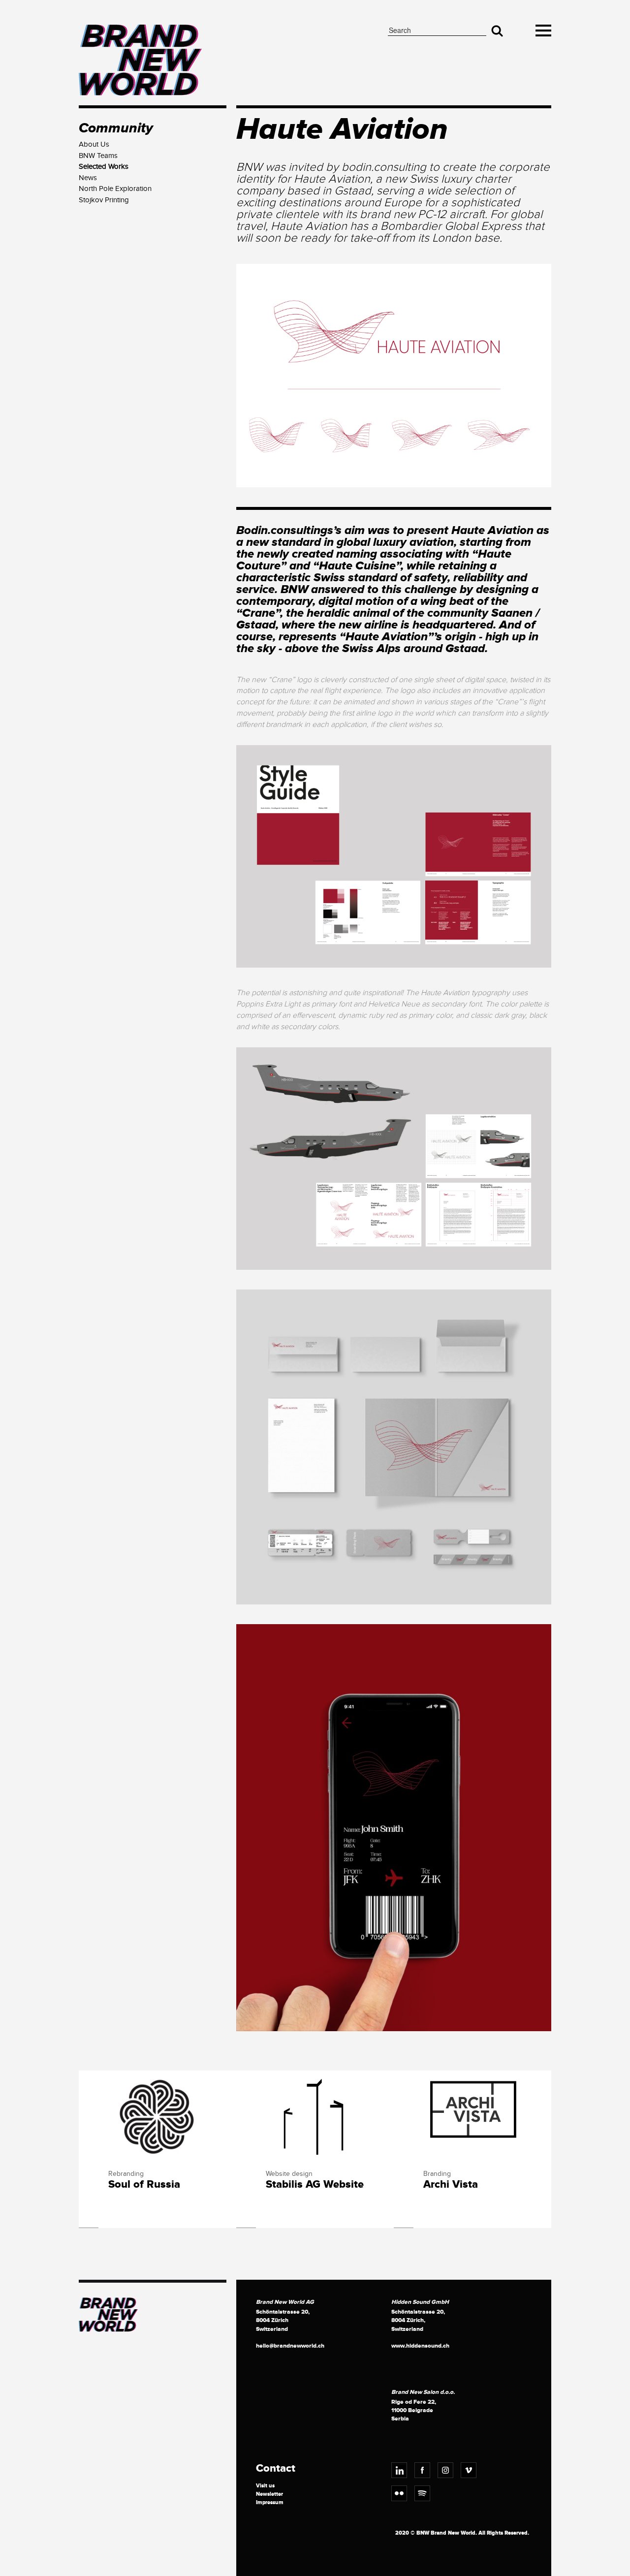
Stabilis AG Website (315, 2185)
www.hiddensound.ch (420, 2346)
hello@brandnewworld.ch (290, 2346)
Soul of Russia (144, 2185)
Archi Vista (451, 2185)
